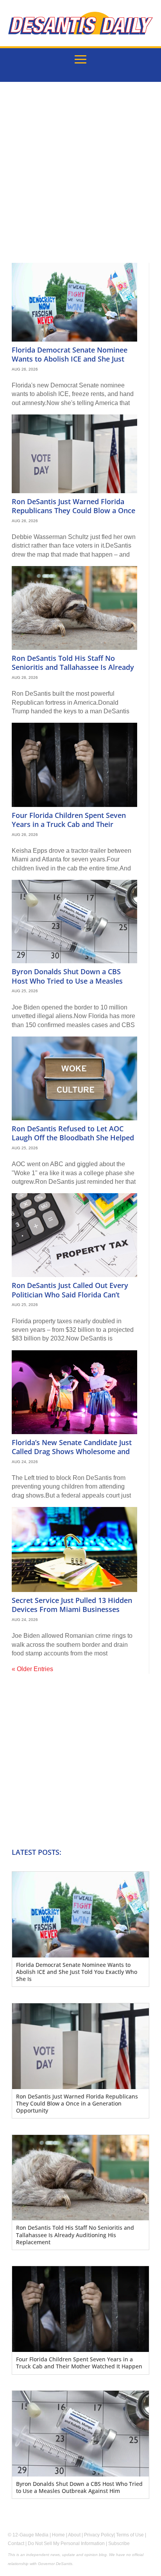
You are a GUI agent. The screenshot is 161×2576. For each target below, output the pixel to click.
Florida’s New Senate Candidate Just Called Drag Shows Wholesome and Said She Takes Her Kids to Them (72, 1452)
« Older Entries (32, 1669)
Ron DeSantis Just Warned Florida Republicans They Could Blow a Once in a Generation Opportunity (73, 511)
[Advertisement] (80, 178)
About (74, 2535)
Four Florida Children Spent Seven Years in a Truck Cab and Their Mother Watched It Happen (69, 824)
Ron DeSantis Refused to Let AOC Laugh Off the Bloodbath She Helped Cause (73, 1138)
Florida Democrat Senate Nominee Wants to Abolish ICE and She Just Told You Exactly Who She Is (70, 359)
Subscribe (119, 2543)
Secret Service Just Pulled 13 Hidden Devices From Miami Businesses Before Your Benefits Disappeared (72, 1609)
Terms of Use (130, 2535)
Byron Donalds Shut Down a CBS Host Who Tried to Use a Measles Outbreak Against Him (67, 981)
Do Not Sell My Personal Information (66, 2543)
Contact (16, 2543)
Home (58, 2535)
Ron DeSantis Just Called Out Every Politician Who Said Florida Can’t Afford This (70, 1294)
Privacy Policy (99, 2535)
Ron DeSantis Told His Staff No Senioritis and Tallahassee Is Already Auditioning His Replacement (73, 667)
